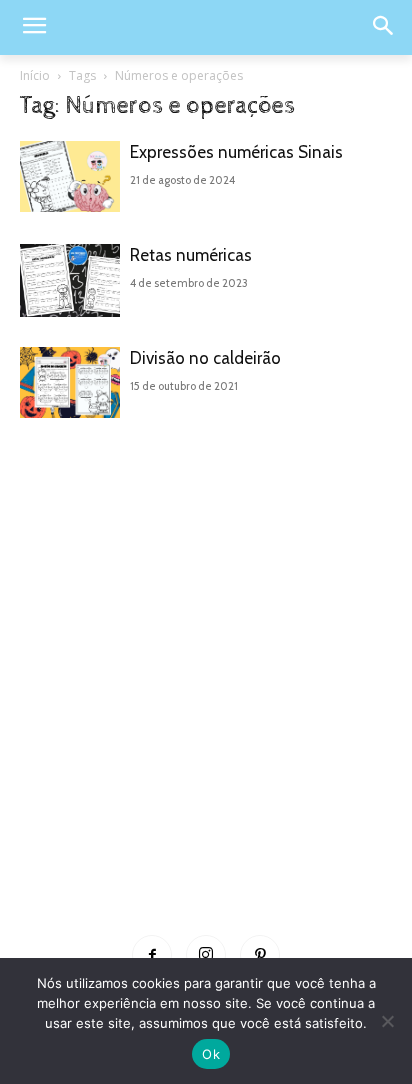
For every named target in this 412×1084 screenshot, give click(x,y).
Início (35, 75)
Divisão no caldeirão (205, 358)
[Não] (387, 1021)
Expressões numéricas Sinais (236, 152)
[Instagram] (206, 955)
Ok (211, 1054)
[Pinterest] (260, 955)
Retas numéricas (191, 255)
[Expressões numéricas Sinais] (70, 176)
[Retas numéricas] (70, 280)
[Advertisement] (206, 703)
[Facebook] (152, 955)
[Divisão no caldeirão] (70, 382)
